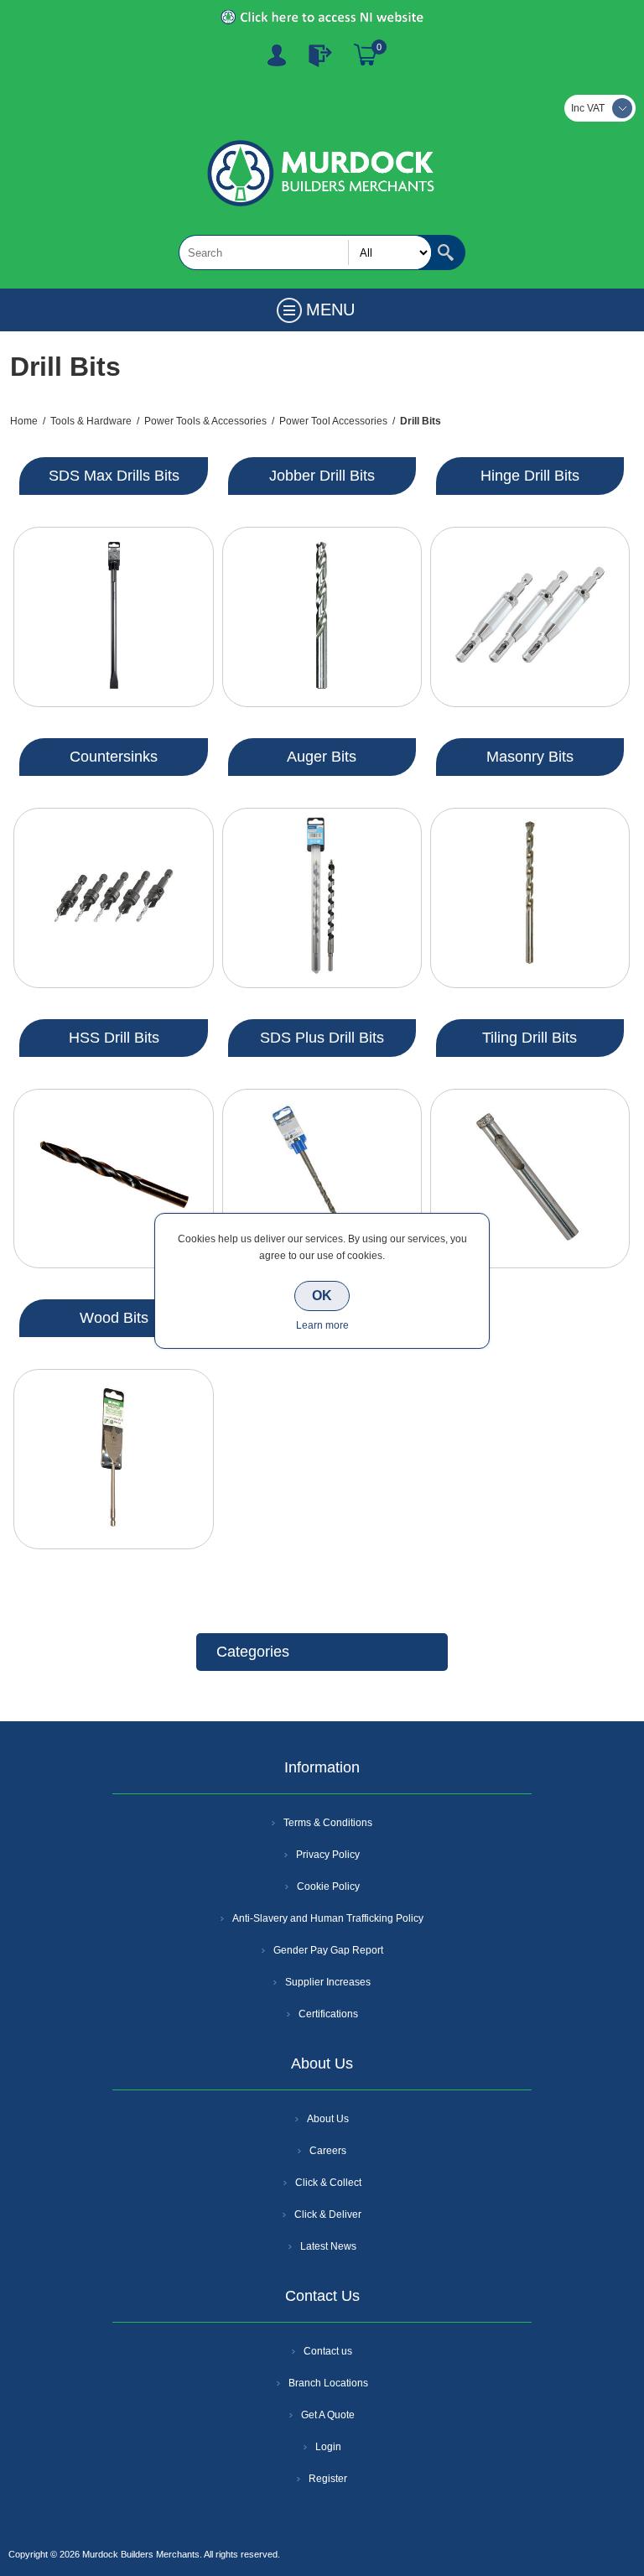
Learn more (322, 1325)
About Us (328, 2119)
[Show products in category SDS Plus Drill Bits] (322, 1179)
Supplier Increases (328, 1982)
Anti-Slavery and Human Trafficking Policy (328, 1918)
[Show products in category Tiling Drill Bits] (530, 1179)
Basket (366, 55)
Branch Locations (328, 2383)
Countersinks (114, 757)
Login (328, 2447)
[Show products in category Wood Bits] (113, 1459)
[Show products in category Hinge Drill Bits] (530, 617)
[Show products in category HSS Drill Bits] (113, 1179)
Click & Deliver (328, 2214)
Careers (328, 2151)
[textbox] (305, 252)
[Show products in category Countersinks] (113, 898)
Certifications (328, 2014)
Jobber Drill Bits (322, 476)
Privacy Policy (328, 1855)
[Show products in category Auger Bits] (322, 898)
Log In (320, 55)
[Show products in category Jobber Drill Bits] (322, 617)
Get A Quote (328, 2415)
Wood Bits (114, 1318)
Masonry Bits (530, 757)
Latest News (328, 2246)
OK (322, 1296)
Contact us (328, 2351)
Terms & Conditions (328, 1823)
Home (24, 421)
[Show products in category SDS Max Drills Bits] (113, 617)
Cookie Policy (328, 1886)
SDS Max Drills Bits (114, 476)
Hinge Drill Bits (530, 476)
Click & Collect (328, 2183)
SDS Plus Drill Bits (322, 1038)
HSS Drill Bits (114, 1038)
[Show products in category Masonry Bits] (530, 898)
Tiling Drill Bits (530, 1038)
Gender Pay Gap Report (328, 1950)
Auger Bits (322, 757)
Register (277, 55)
